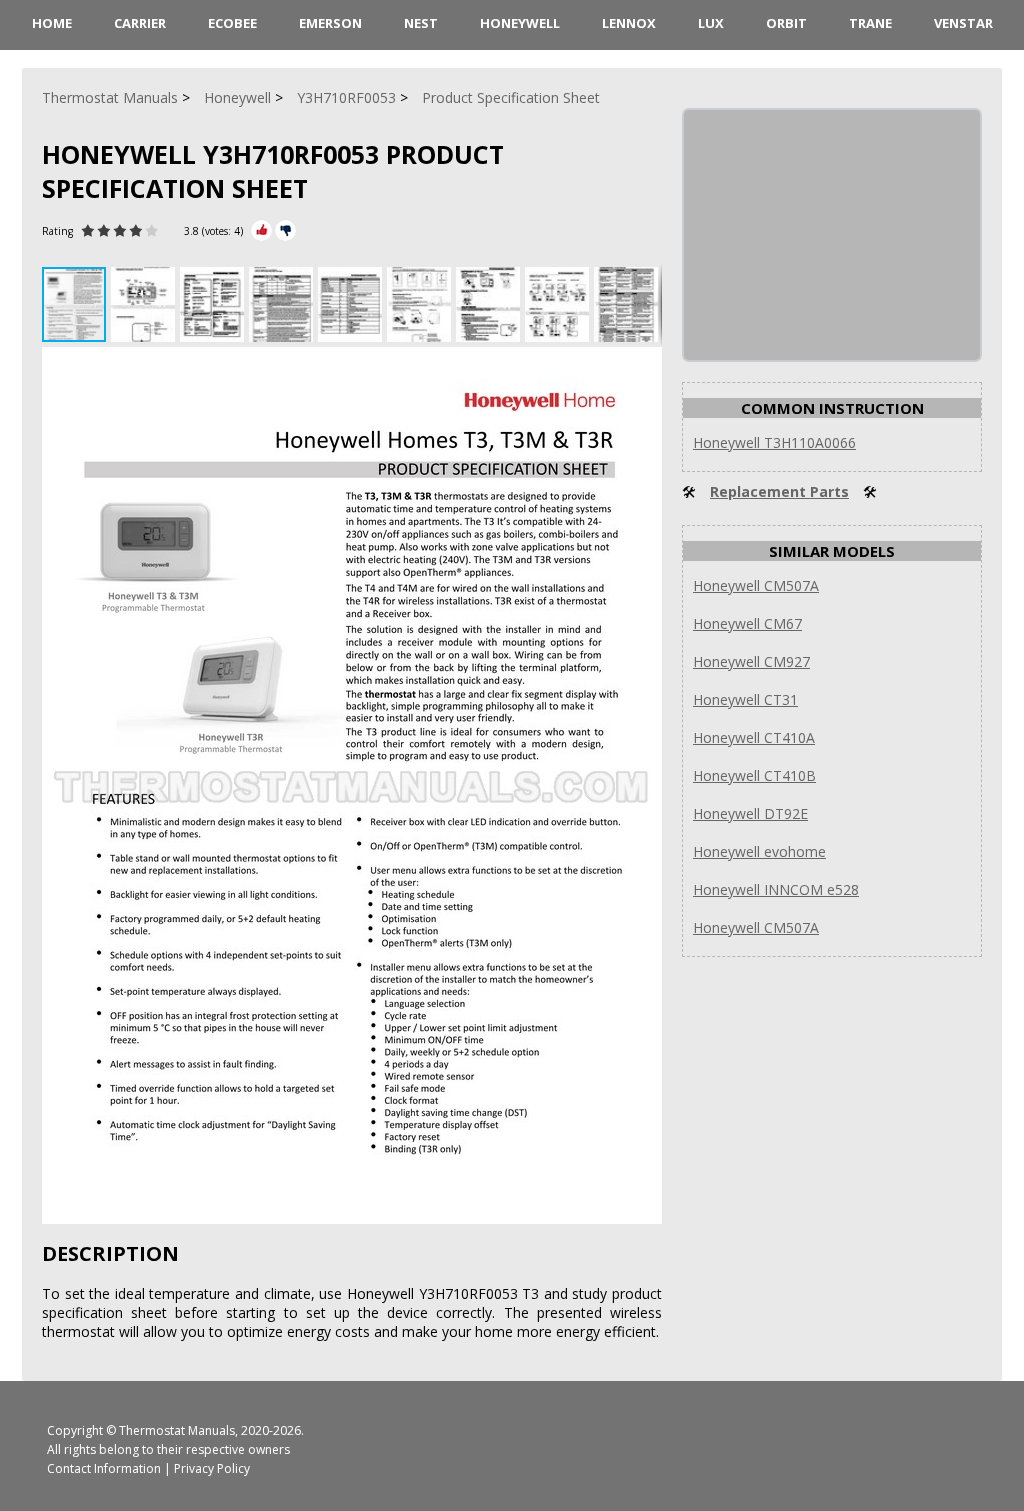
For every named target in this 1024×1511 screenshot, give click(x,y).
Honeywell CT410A (754, 737)
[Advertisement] (834, 235)
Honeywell (520, 23)
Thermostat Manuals (177, 1430)
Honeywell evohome (759, 851)
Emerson (330, 23)
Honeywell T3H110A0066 (774, 442)
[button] (145, 304)
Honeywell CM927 (751, 661)
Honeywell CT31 (745, 699)
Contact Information (104, 1468)
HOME (52, 23)
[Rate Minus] (285, 230)
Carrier (140, 23)
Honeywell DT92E (750, 813)
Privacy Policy (212, 1468)
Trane (870, 23)
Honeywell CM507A (756, 585)
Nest (421, 23)
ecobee (232, 23)
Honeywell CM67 (747, 623)
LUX (711, 23)
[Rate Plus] (261, 230)
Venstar (963, 23)
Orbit (786, 23)
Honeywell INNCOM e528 (776, 889)
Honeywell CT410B (754, 775)
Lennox (629, 23)
